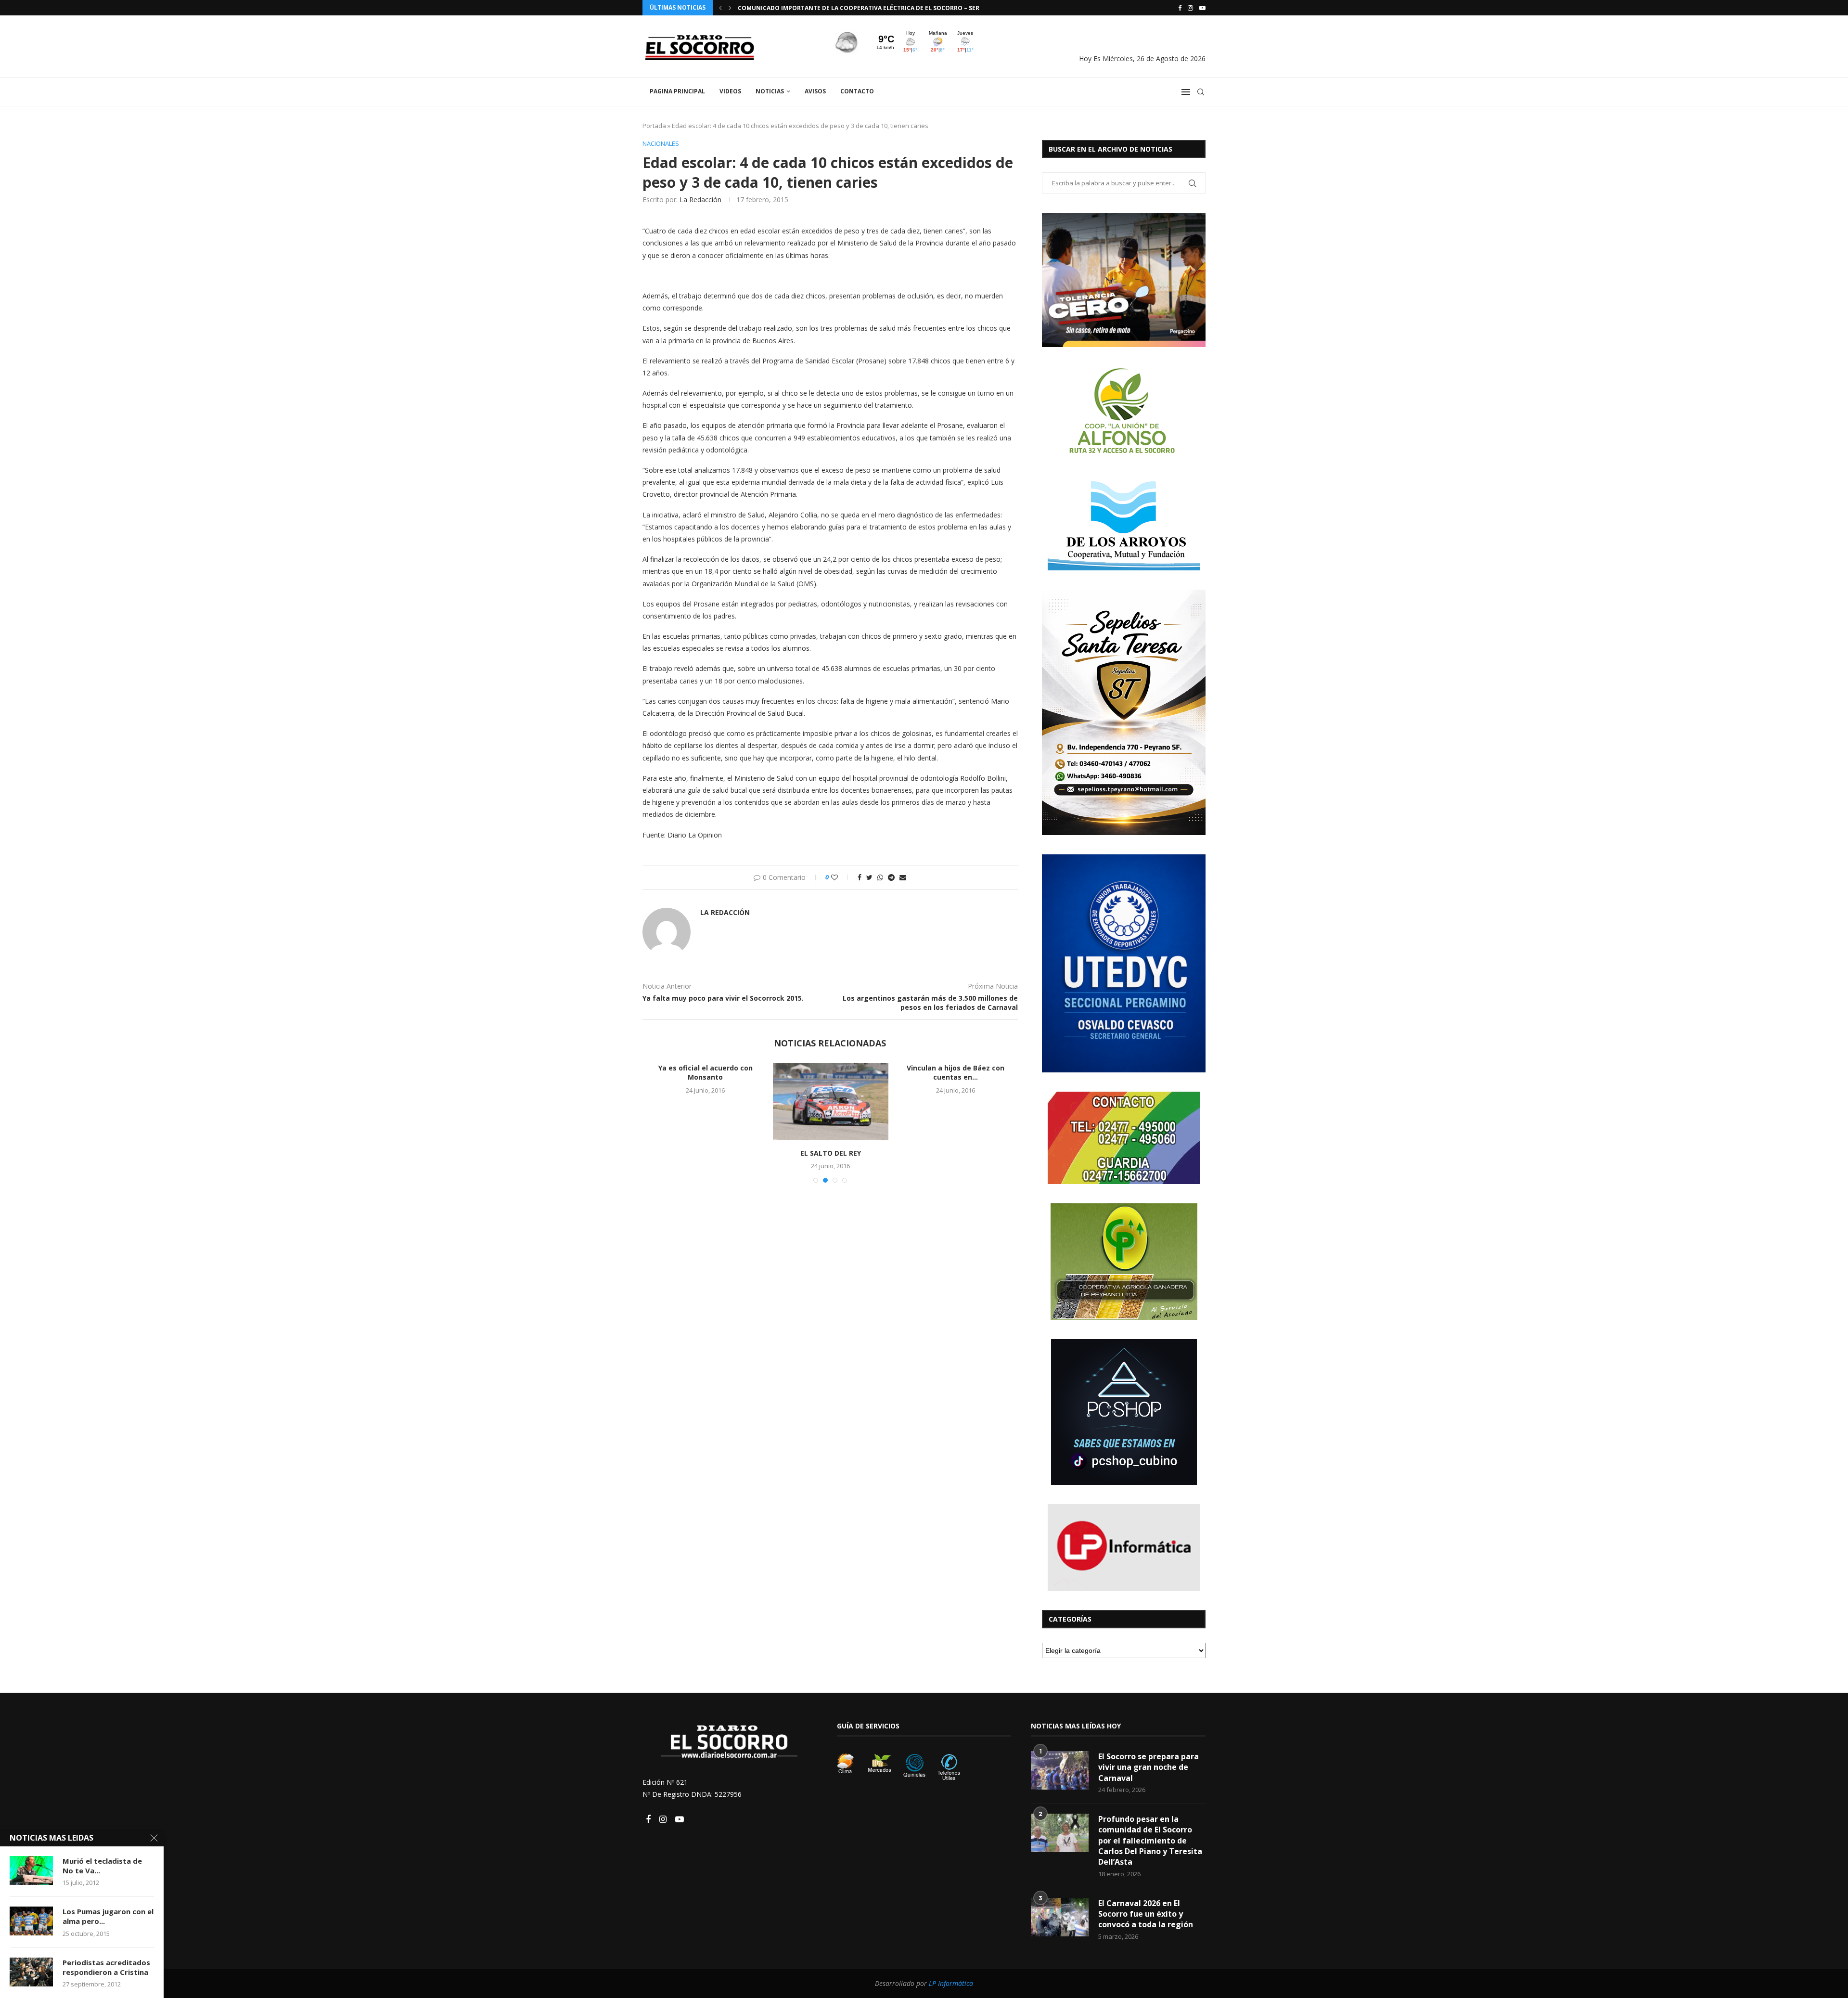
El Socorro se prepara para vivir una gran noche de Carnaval (1149, 1767)
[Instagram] (1190, 8)
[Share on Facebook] (860, 877)
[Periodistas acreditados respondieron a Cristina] (31, 1972)
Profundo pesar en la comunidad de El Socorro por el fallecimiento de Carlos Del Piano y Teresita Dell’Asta (1150, 1841)
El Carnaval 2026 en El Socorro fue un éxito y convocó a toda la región (1146, 1914)
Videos (730, 91)
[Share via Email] (903, 877)
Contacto (857, 91)
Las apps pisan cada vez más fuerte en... (706, 1073)
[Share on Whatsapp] (880, 877)
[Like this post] (841, 877)
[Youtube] (1202, 8)
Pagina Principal (677, 91)
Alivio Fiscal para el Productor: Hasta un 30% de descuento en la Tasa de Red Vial (873, 8)
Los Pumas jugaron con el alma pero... (108, 1916)
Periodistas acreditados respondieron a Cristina (106, 1967)
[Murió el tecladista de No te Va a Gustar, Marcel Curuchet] (31, 1870)
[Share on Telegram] (891, 877)
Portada (654, 126)
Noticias (770, 91)
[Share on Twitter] (869, 877)
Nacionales (661, 144)
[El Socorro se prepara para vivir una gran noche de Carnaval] (1060, 1770)
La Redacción (700, 200)
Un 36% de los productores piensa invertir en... (956, 1073)
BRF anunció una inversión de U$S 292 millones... (831, 1073)
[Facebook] (1180, 8)
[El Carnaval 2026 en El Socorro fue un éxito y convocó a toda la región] (1060, 1917)
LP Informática (951, 1983)
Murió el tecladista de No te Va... (102, 1866)
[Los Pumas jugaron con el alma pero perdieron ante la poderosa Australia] (31, 1921)
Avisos (815, 91)
